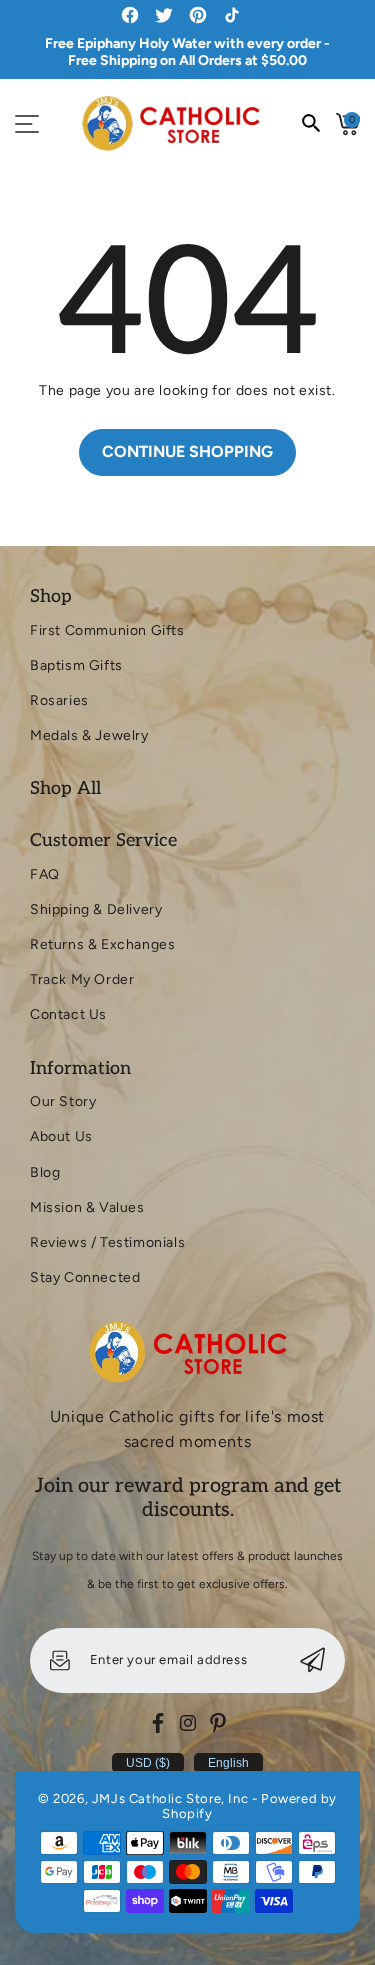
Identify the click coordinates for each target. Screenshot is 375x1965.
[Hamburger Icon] (27, 124)
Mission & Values (87, 1207)
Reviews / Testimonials (107, 1242)
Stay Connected (85, 1277)
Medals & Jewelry (89, 735)
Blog (45, 1172)
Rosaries (59, 700)
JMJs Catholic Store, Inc (170, 1798)
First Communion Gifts (107, 630)
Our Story (63, 1101)
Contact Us (68, 1014)
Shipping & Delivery (96, 909)
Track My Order (82, 979)
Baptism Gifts (76, 665)
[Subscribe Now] (313, 1660)
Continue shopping (187, 451)
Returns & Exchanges (102, 944)
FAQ (45, 874)
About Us (61, 1136)
